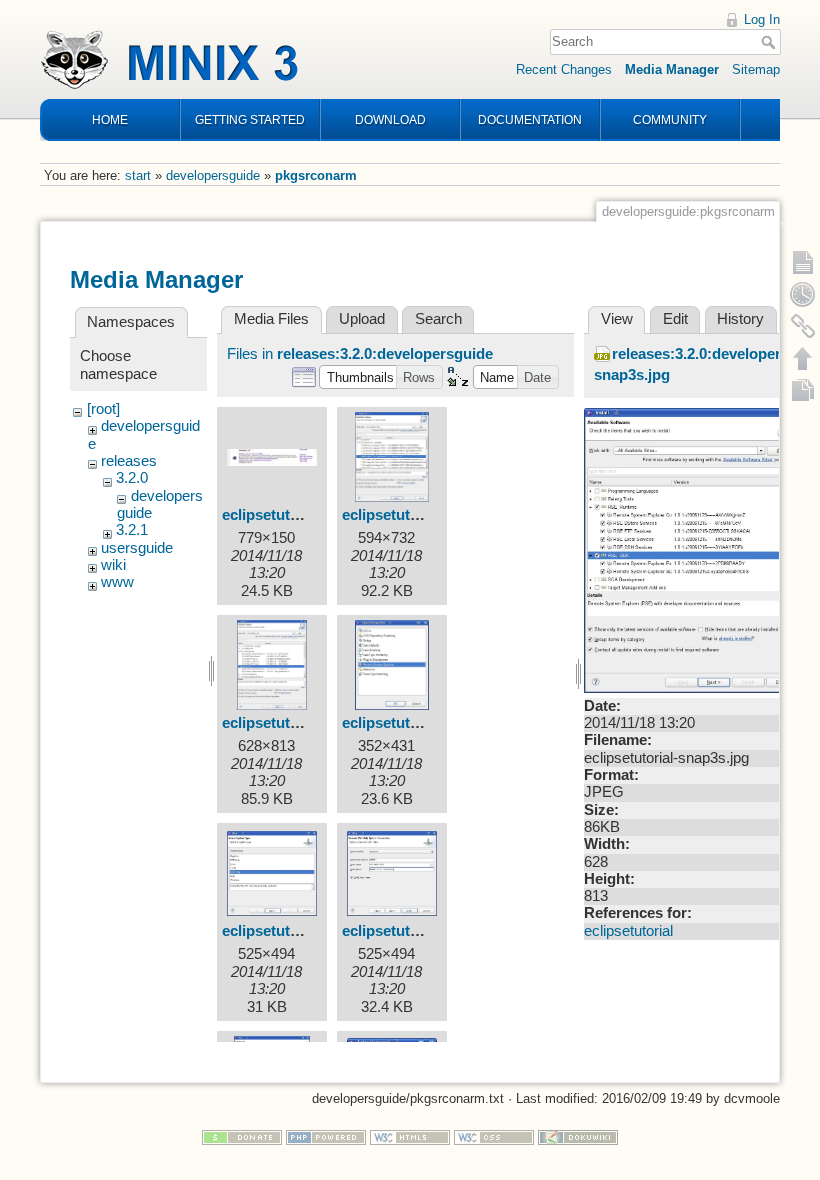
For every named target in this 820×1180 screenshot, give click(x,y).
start (138, 175)
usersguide (137, 548)
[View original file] (694, 549)
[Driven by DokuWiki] (578, 1136)
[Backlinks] (803, 326)
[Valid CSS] (494, 1136)
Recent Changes (564, 69)
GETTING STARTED (250, 120)
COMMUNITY (670, 120)
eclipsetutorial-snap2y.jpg (431, 515)
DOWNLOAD (390, 120)
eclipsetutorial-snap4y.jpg (431, 723)
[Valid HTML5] (410, 1136)
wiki (113, 565)
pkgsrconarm (316, 175)
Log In (762, 19)
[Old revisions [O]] (803, 294)
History (740, 319)
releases (129, 461)
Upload (362, 319)
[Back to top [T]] (803, 358)
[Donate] (242, 1136)
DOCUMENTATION (530, 120)
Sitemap (756, 69)
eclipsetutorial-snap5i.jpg (310, 931)
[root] (103, 409)
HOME (110, 120)
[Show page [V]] (803, 262)
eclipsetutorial (628, 931)
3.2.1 (132, 530)
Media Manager (672, 69)
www (117, 582)
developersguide (213, 175)
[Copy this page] (803, 390)
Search (770, 42)
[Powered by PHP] (326, 1136)
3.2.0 (132, 478)
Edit (675, 319)
